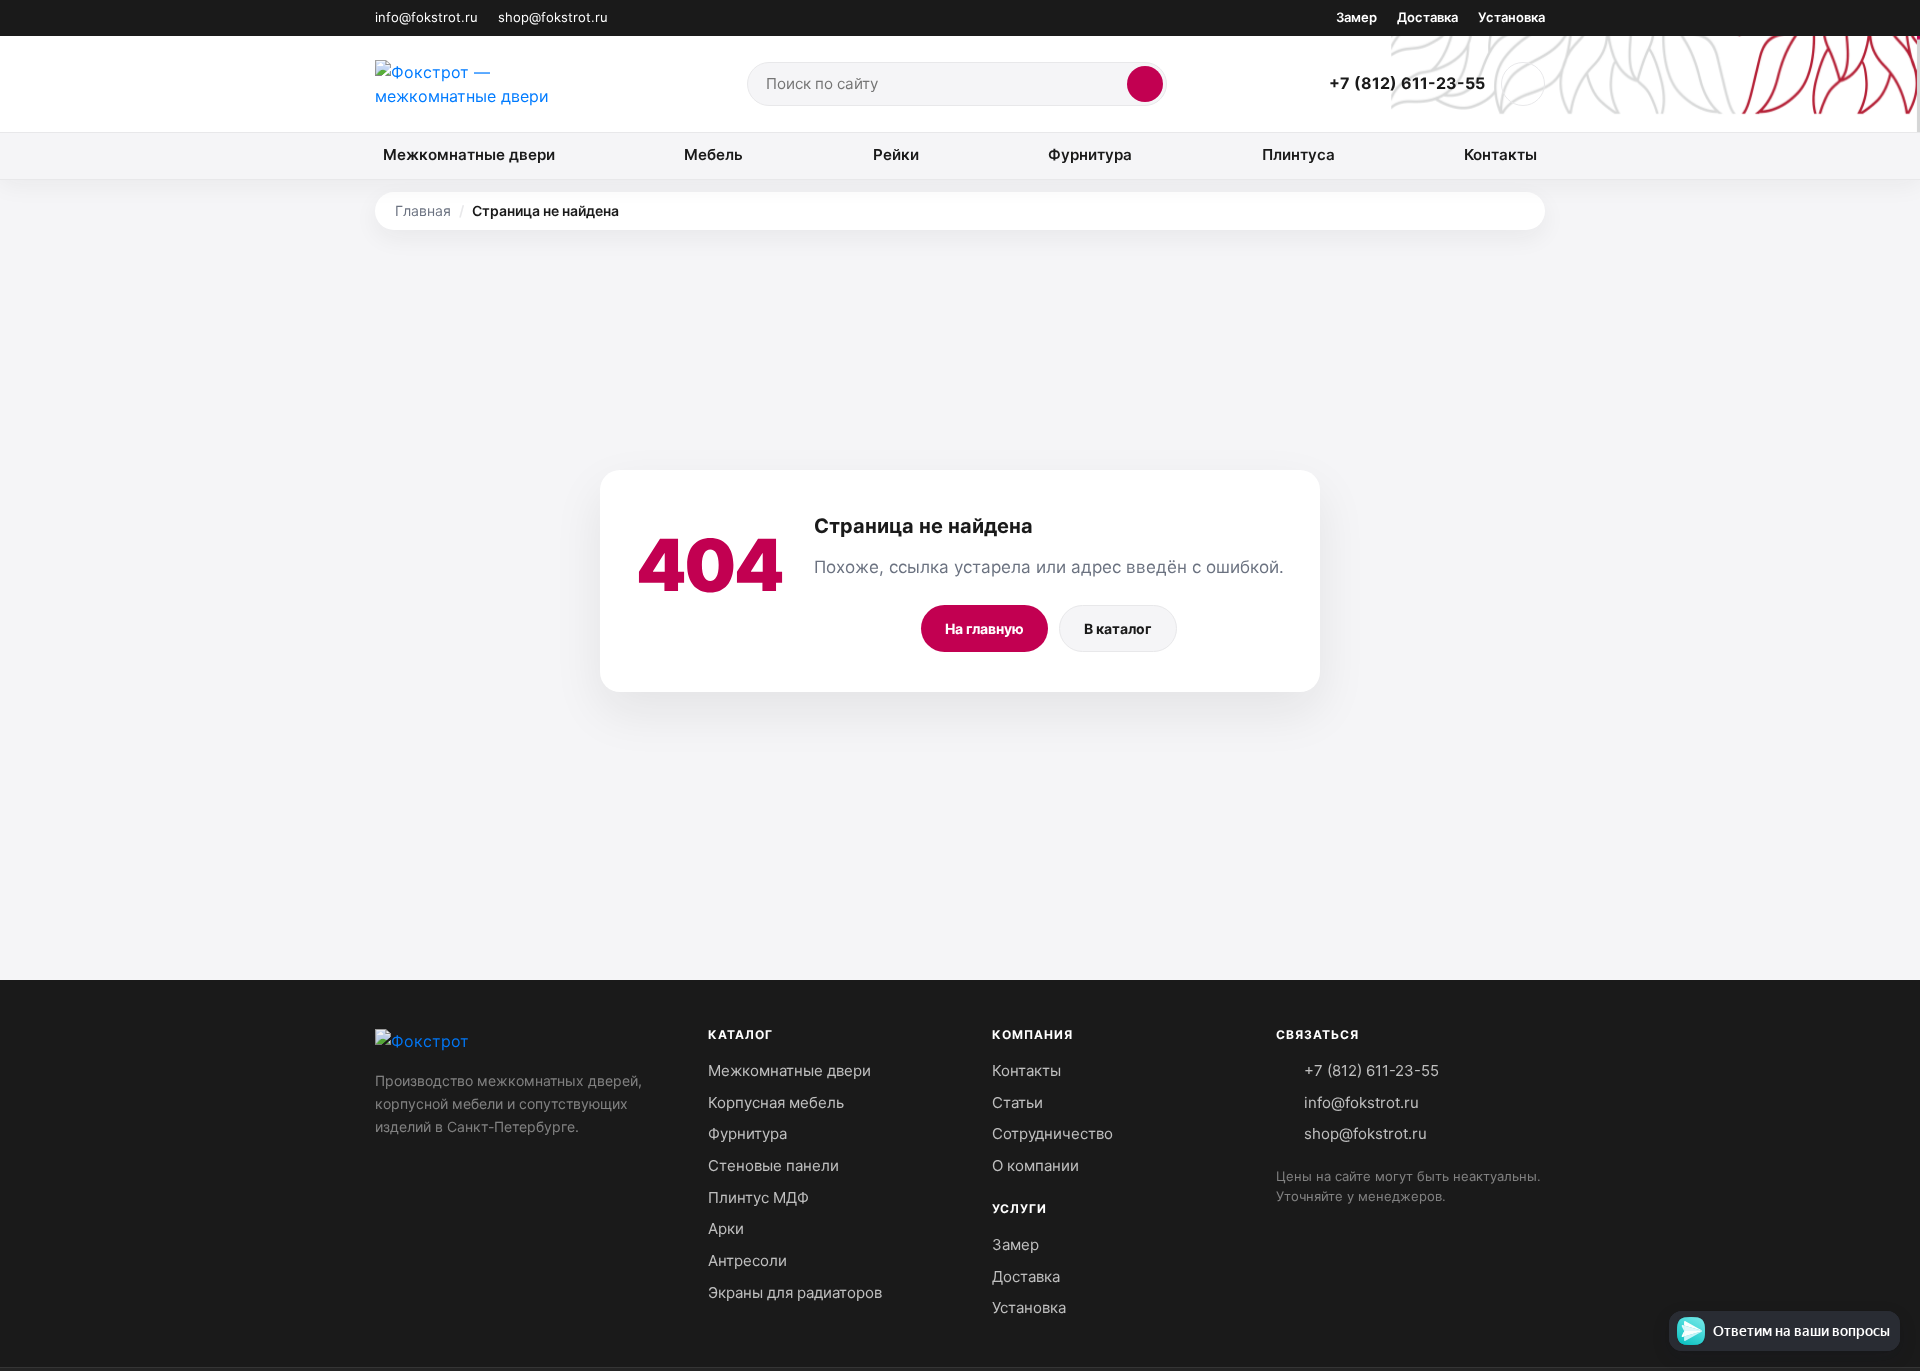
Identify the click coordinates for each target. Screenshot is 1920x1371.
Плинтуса (1298, 154)
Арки (726, 1228)
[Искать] (1145, 84)
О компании (1035, 1165)
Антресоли (747, 1260)
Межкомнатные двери (469, 154)
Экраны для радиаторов (795, 1292)
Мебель (713, 154)
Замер (1356, 17)
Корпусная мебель (776, 1102)
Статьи (1017, 1102)
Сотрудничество (1052, 1133)
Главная (423, 210)
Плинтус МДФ (758, 1197)
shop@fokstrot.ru (553, 17)
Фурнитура (1090, 154)
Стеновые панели (773, 1165)
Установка (1511, 17)
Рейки (896, 154)
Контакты (1500, 154)
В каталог (1118, 628)
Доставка (1427, 17)
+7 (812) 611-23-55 (1407, 83)
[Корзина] (1523, 84)
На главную (984, 628)
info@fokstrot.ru (426, 17)
